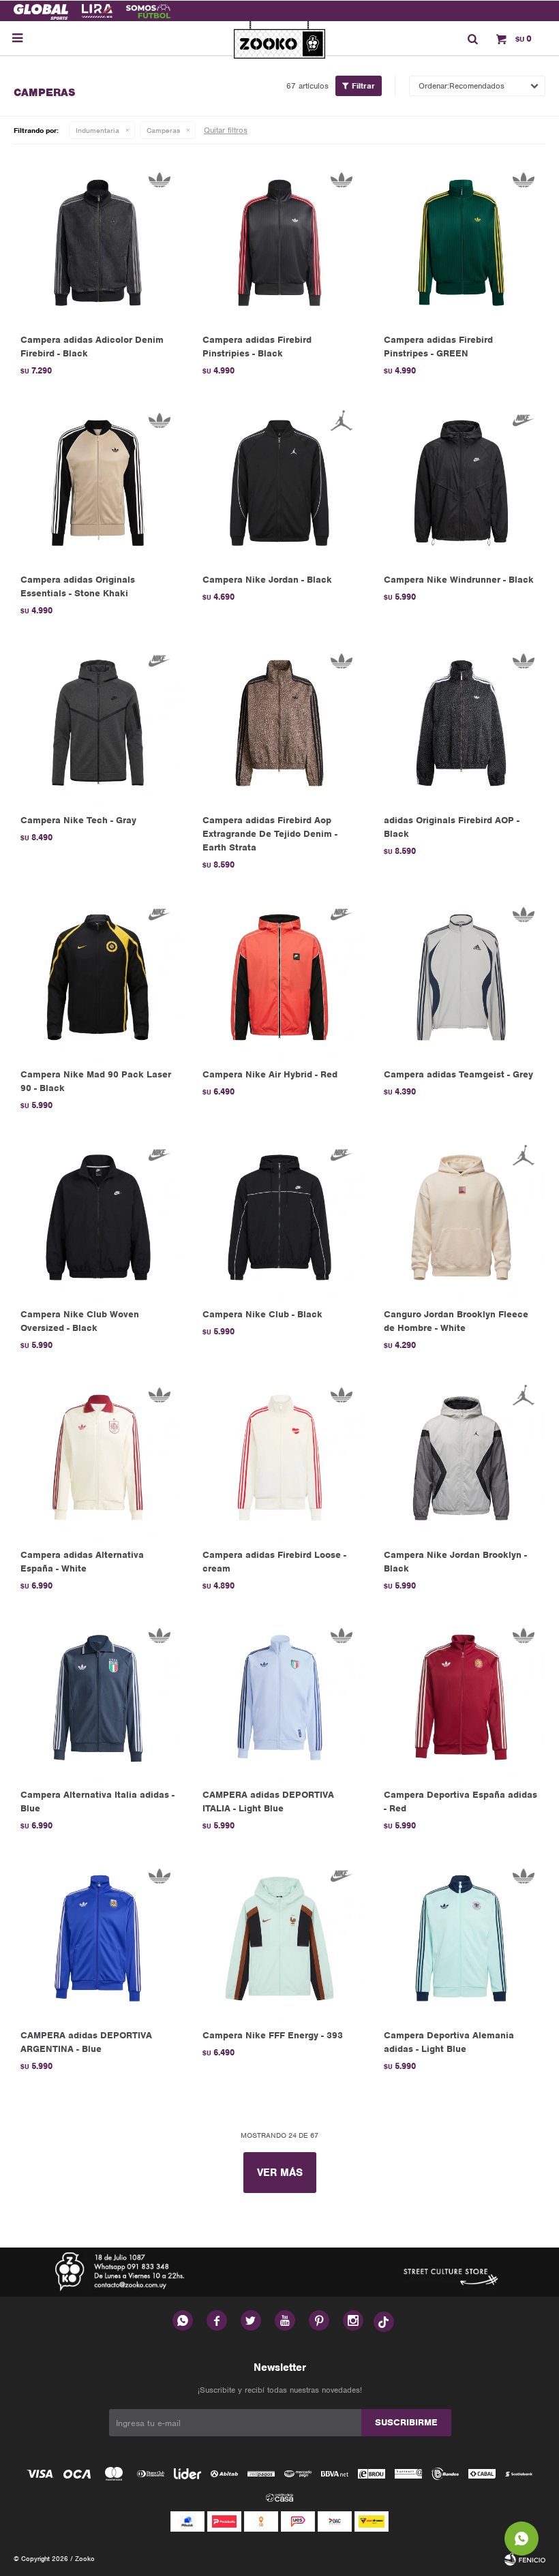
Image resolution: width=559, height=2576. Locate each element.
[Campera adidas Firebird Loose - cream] (280, 1457)
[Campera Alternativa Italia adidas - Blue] (98, 1698)
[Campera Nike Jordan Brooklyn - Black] (461, 1457)
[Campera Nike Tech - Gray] (98, 723)
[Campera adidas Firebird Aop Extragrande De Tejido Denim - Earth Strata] (280, 723)
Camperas (163, 130)
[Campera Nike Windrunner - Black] (461, 483)
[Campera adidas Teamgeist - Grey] (461, 977)
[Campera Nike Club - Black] (280, 1217)
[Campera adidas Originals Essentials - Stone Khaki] (98, 483)
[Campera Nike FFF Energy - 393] (280, 1938)
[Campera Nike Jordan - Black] (280, 483)
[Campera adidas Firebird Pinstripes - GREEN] (461, 242)
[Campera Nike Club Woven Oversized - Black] (98, 1217)
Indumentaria (97, 130)
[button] (472, 38)
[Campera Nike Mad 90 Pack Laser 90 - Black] (98, 977)
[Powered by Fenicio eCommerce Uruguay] (525, 2559)
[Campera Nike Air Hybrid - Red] (280, 977)
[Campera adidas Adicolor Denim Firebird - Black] (98, 242)
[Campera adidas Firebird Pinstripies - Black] (280, 242)
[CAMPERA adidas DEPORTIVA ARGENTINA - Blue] (98, 1938)
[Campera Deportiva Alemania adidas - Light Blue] (461, 1938)
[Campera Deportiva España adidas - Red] (461, 1698)
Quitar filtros (226, 130)
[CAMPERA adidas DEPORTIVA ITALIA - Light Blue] (280, 1698)
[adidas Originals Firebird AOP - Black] (461, 723)
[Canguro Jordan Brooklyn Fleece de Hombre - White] (461, 1217)
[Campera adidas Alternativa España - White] (98, 1457)
